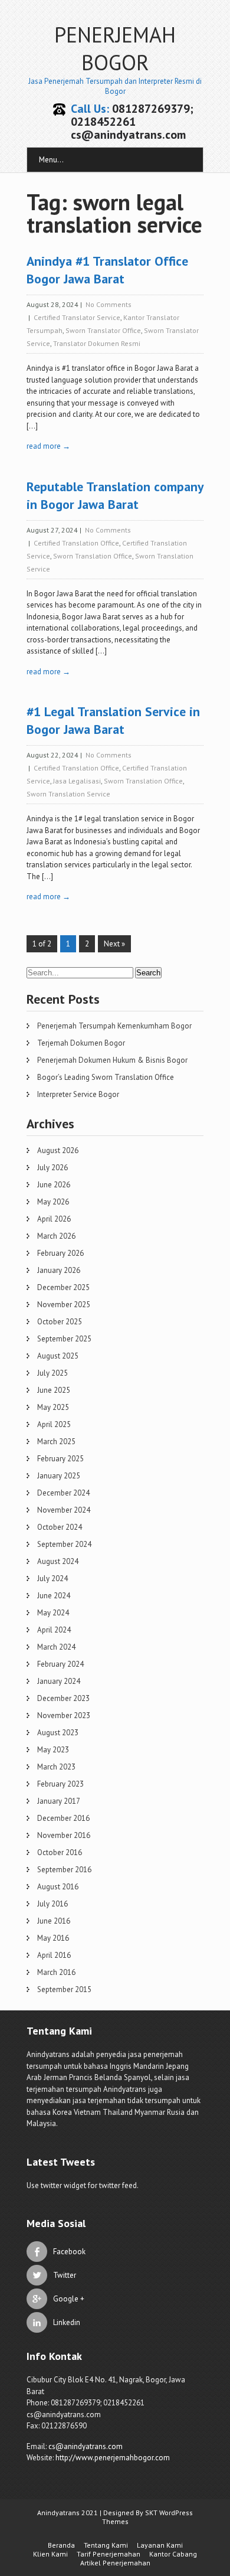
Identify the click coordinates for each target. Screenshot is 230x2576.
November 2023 (64, 1715)
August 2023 (58, 1733)
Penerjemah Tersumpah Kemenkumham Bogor (114, 1026)
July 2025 (52, 1373)
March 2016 (56, 1972)
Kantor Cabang (173, 2554)
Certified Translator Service (77, 317)
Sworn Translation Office (93, 556)
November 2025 (64, 1305)
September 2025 (64, 1339)
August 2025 (58, 1356)
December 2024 (63, 1493)
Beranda (61, 2545)
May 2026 (53, 1202)
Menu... (51, 160)
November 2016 (64, 1835)
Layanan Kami (160, 2545)
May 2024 (53, 1613)
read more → (48, 446)
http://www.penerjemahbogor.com (113, 2458)
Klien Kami (50, 2554)
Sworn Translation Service (68, 794)
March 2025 (56, 1442)
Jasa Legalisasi (77, 781)
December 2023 (63, 1698)
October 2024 (60, 1527)
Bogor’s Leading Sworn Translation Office (106, 1077)
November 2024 (64, 1510)
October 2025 (60, 1322)
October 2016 (60, 1852)
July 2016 (52, 1904)
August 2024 (58, 1561)
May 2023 (53, 1750)
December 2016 (63, 1818)
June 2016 (54, 1921)
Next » (114, 944)
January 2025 (59, 1476)
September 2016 (64, 1870)
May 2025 (53, 1407)
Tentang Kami (106, 2545)
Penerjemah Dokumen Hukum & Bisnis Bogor (112, 1060)
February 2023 (60, 1784)
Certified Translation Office (76, 543)
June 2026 (54, 1185)
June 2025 (54, 1390)
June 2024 (54, 1596)
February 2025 (60, 1459)
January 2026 (59, 1270)
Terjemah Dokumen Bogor (81, 1043)
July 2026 (52, 1168)
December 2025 (63, 1287)
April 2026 (54, 1219)
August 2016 (58, 1887)
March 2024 (56, 1647)
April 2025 (54, 1424)
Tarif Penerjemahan (109, 2554)
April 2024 (54, 1630)
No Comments (109, 304)
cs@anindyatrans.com (86, 2446)
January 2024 (59, 1681)
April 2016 (54, 1955)
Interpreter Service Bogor (78, 1094)
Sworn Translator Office (103, 330)
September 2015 (64, 1989)
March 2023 (56, 1767)
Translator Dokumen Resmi (97, 343)
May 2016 (53, 1938)
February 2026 (60, 1253)
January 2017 (59, 1801)
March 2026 (56, 1236)
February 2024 (60, 1664)
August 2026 (58, 1150)
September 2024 (64, 1544)
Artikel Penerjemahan (115, 2563)
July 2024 (52, 1578)
